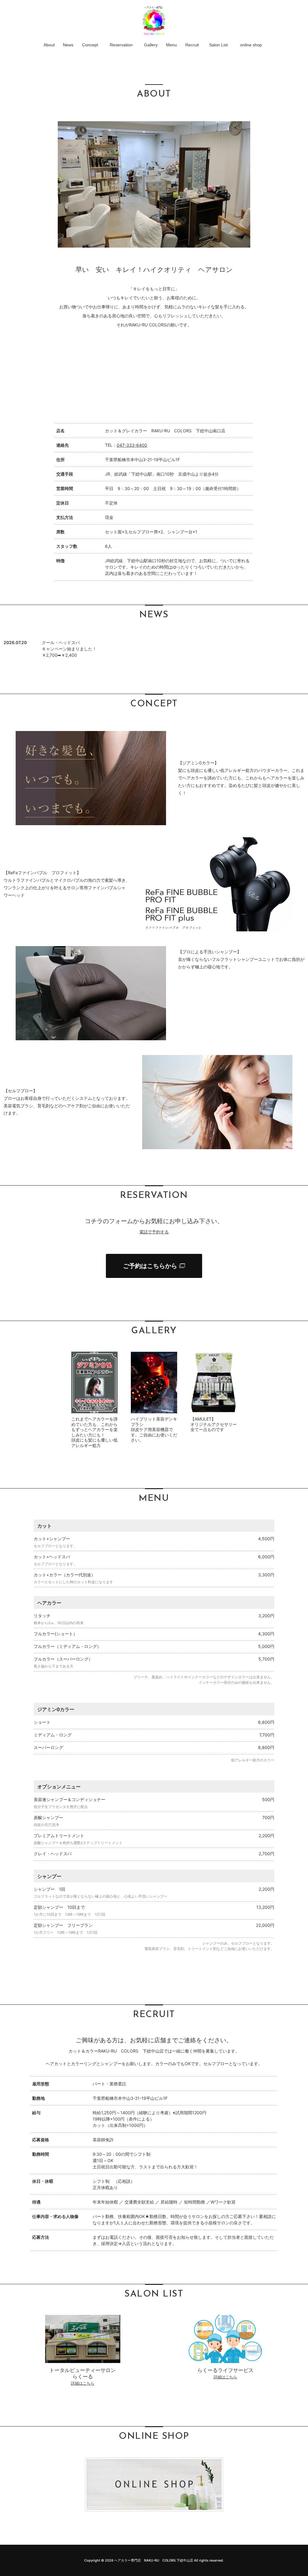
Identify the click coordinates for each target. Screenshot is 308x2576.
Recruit (192, 45)
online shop (251, 45)
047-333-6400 (132, 445)
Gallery (151, 45)
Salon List (218, 45)
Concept (90, 45)
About (49, 45)
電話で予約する (154, 1232)
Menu (171, 45)
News (68, 45)
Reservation (121, 45)
